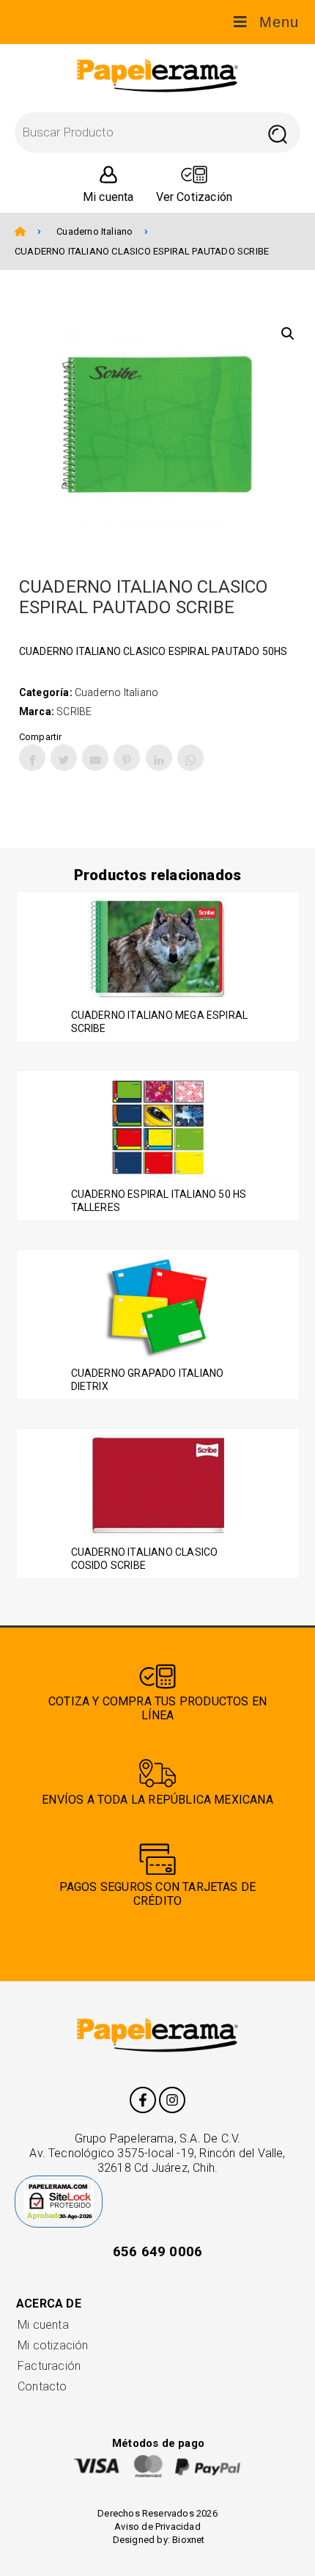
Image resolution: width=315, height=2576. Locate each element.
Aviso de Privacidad (157, 2526)
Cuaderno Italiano (94, 231)
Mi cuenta (43, 2325)
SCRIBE (74, 711)
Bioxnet (188, 2540)
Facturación (49, 2366)
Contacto (42, 2386)
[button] (288, 334)
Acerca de (49, 2304)
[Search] (277, 132)
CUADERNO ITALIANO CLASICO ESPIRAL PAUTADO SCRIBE (142, 251)
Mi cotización (53, 2345)
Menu (279, 22)
